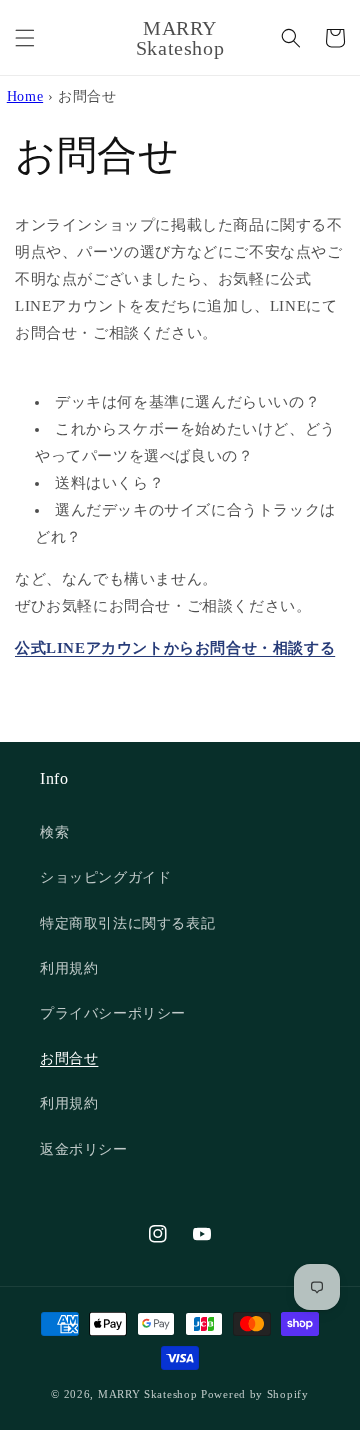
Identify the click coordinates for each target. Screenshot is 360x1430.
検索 (54, 832)
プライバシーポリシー (113, 1013)
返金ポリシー (84, 1149)
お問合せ (69, 1058)
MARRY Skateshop (148, 1394)
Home (25, 96)
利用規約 (69, 968)
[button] (25, 38)
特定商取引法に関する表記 (127, 923)
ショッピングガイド (105, 877)
